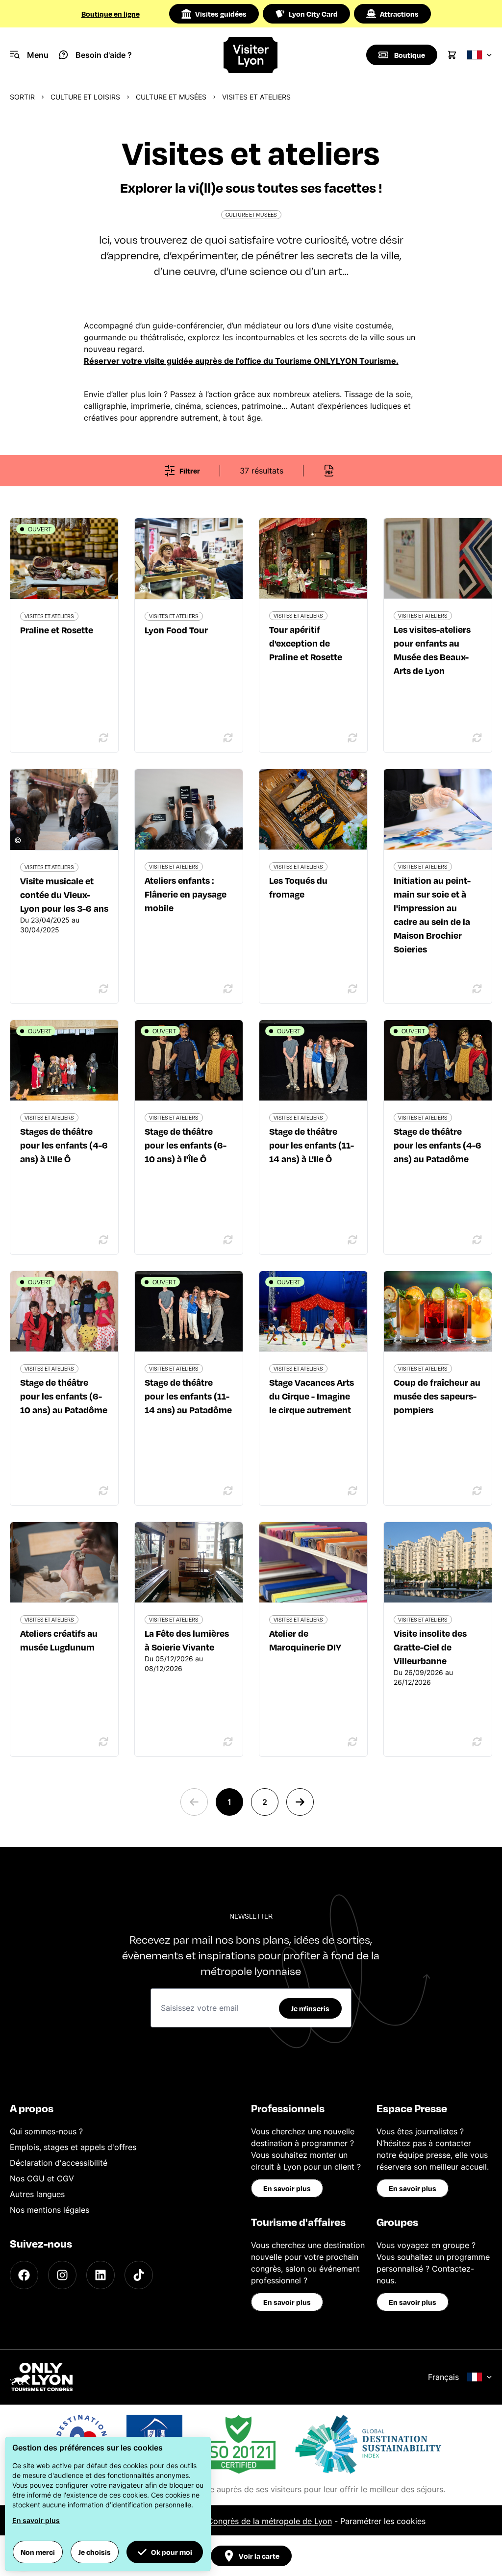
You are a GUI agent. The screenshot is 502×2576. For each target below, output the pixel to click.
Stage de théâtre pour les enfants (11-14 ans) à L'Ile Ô (312, 1145)
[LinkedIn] (100, 2275)
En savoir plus (287, 2188)
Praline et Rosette (57, 630)
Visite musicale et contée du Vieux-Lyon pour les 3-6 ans (64, 894)
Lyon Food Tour (176, 630)
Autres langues (37, 2194)
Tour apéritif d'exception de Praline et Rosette (306, 643)
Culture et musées (171, 97)
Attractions (399, 14)
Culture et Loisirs (85, 97)
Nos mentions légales (50, 2210)
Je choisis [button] (95, 2552)
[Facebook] (24, 2275)
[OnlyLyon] (41, 2377)
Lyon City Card (313, 14)
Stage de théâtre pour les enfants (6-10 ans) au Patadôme (64, 1396)
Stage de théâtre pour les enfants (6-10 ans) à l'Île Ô (186, 1145)
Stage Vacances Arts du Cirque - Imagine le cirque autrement (312, 1396)
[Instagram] (62, 2275)
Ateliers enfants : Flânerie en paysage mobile (186, 894)
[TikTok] (139, 2275)
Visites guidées (221, 14)
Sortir (22, 97)
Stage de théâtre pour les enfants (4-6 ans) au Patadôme (438, 1145)
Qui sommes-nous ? (46, 2131)
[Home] (251, 55)
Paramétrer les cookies (383, 2521)
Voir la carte (259, 2556)
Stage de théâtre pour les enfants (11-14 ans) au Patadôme (188, 1396)
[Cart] (452, 55)
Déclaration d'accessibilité (59, 2163)
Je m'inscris (310, 2008)
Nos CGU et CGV (42, 2178)
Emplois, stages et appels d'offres (73, 2147)
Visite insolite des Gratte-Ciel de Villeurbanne (430, 1647)
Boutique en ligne (111, 14)
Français (443, 2377)
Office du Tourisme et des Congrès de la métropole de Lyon (220, 2521)
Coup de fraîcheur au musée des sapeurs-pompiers (437, 1396)
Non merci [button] (38, 2552)
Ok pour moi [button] (172, 2552)
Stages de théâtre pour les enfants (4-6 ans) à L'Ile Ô (64, 1145)
